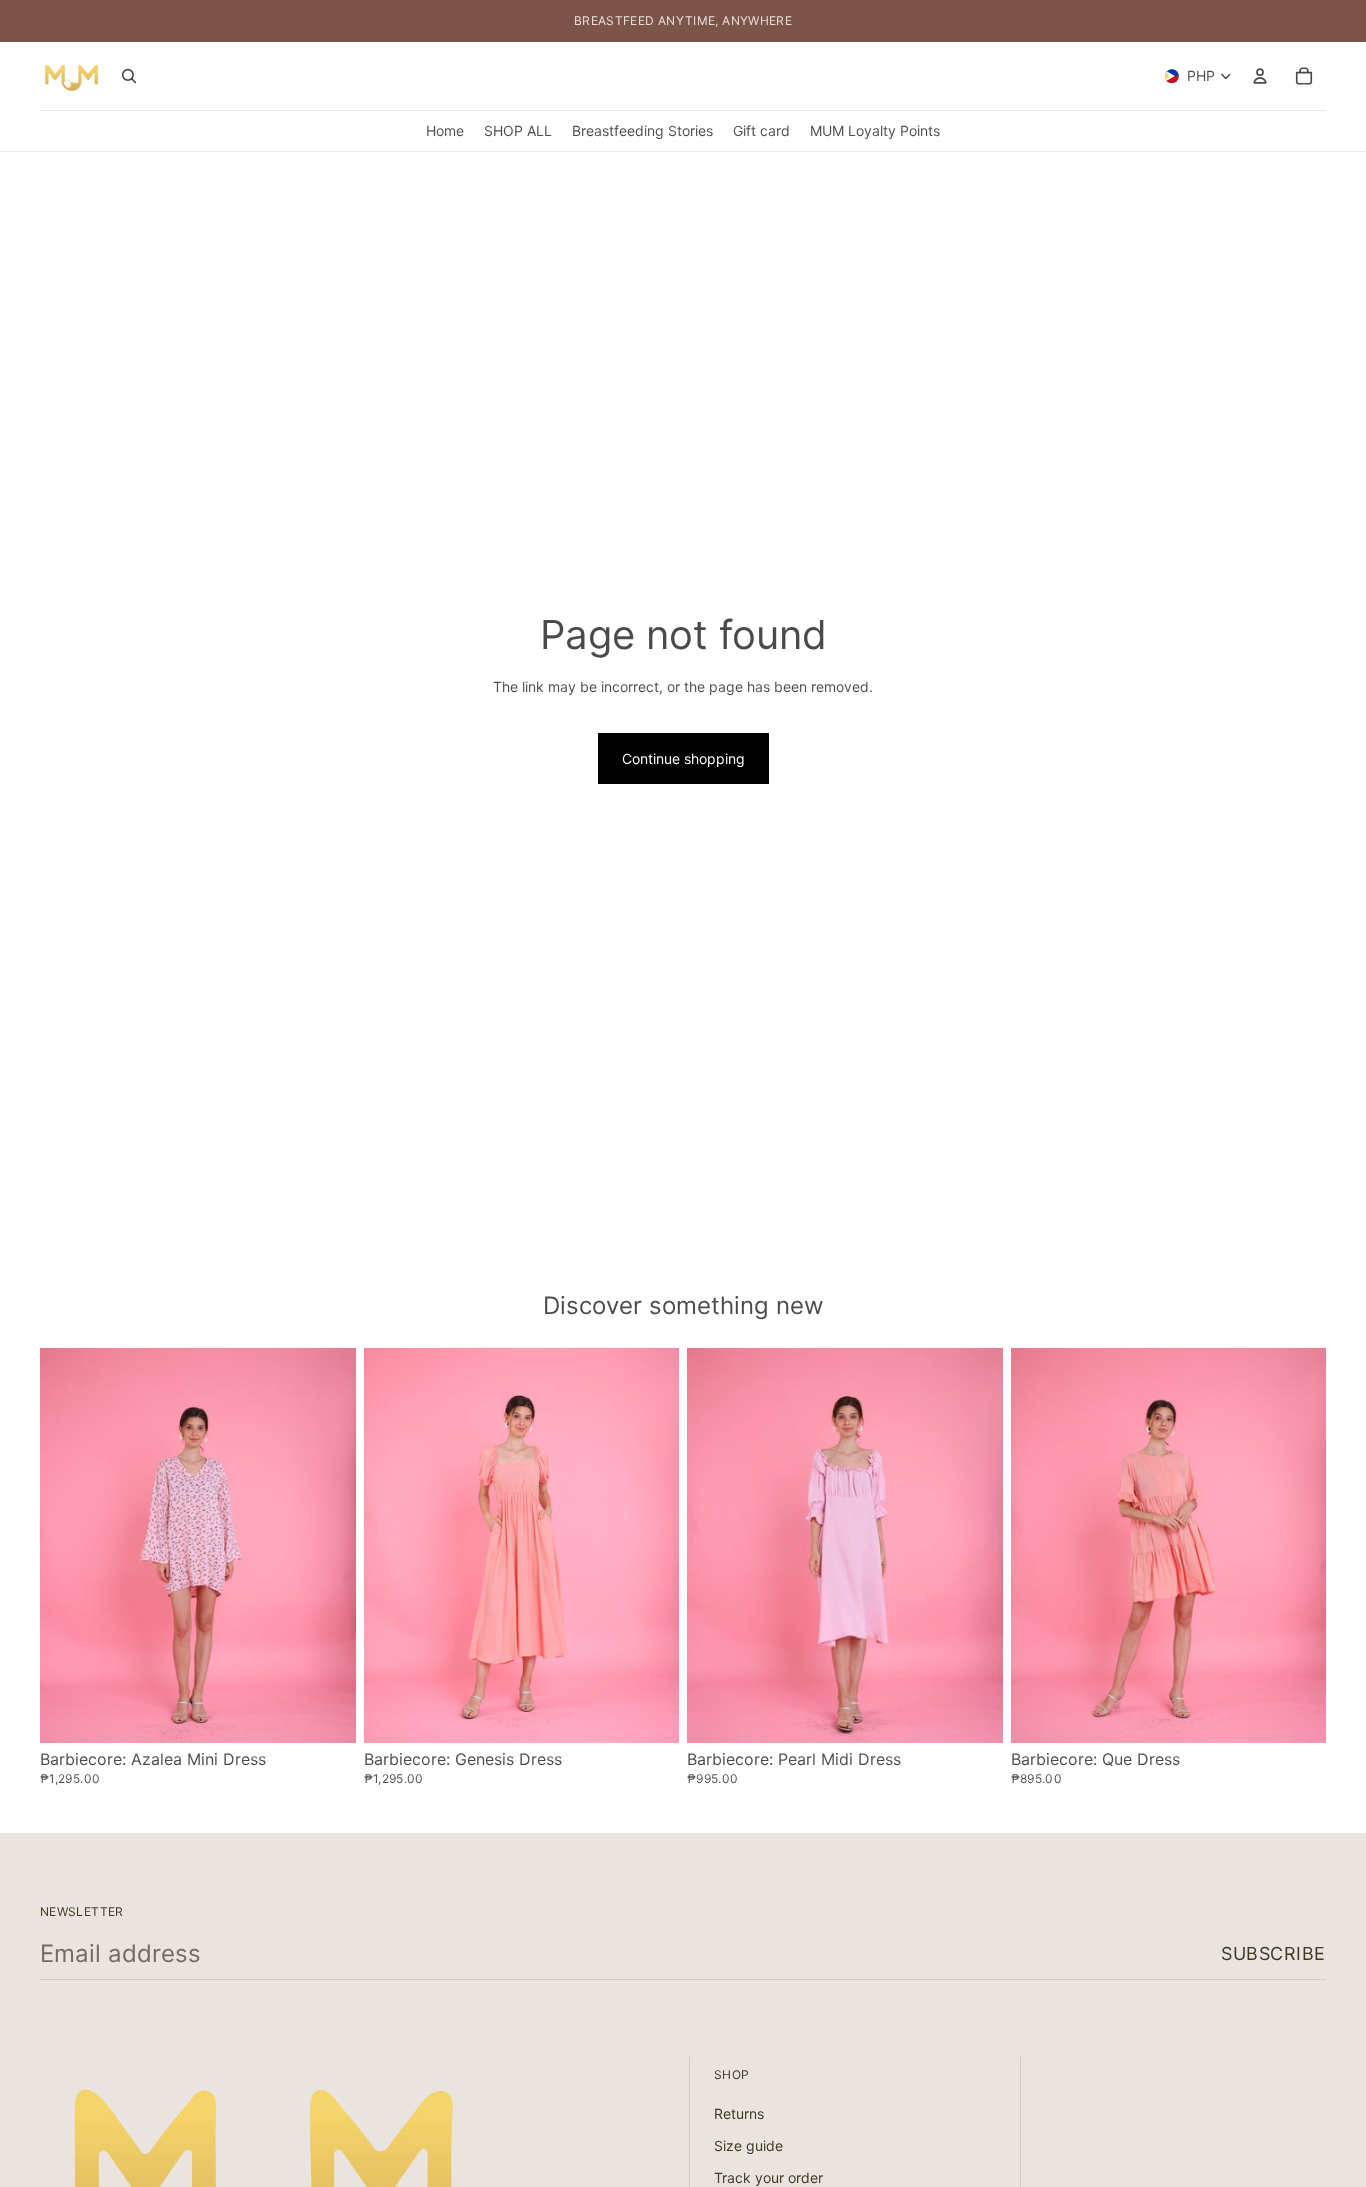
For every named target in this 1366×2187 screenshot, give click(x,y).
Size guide (748, 2145)
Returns (739, 2114)
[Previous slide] (70, 1545)
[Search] (129, 76)
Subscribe (1273, 1953)
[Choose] (325, 1712)
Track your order (768, 2177)
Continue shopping (683, 758)
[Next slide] (326, 1545)
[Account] (1260, 76)
